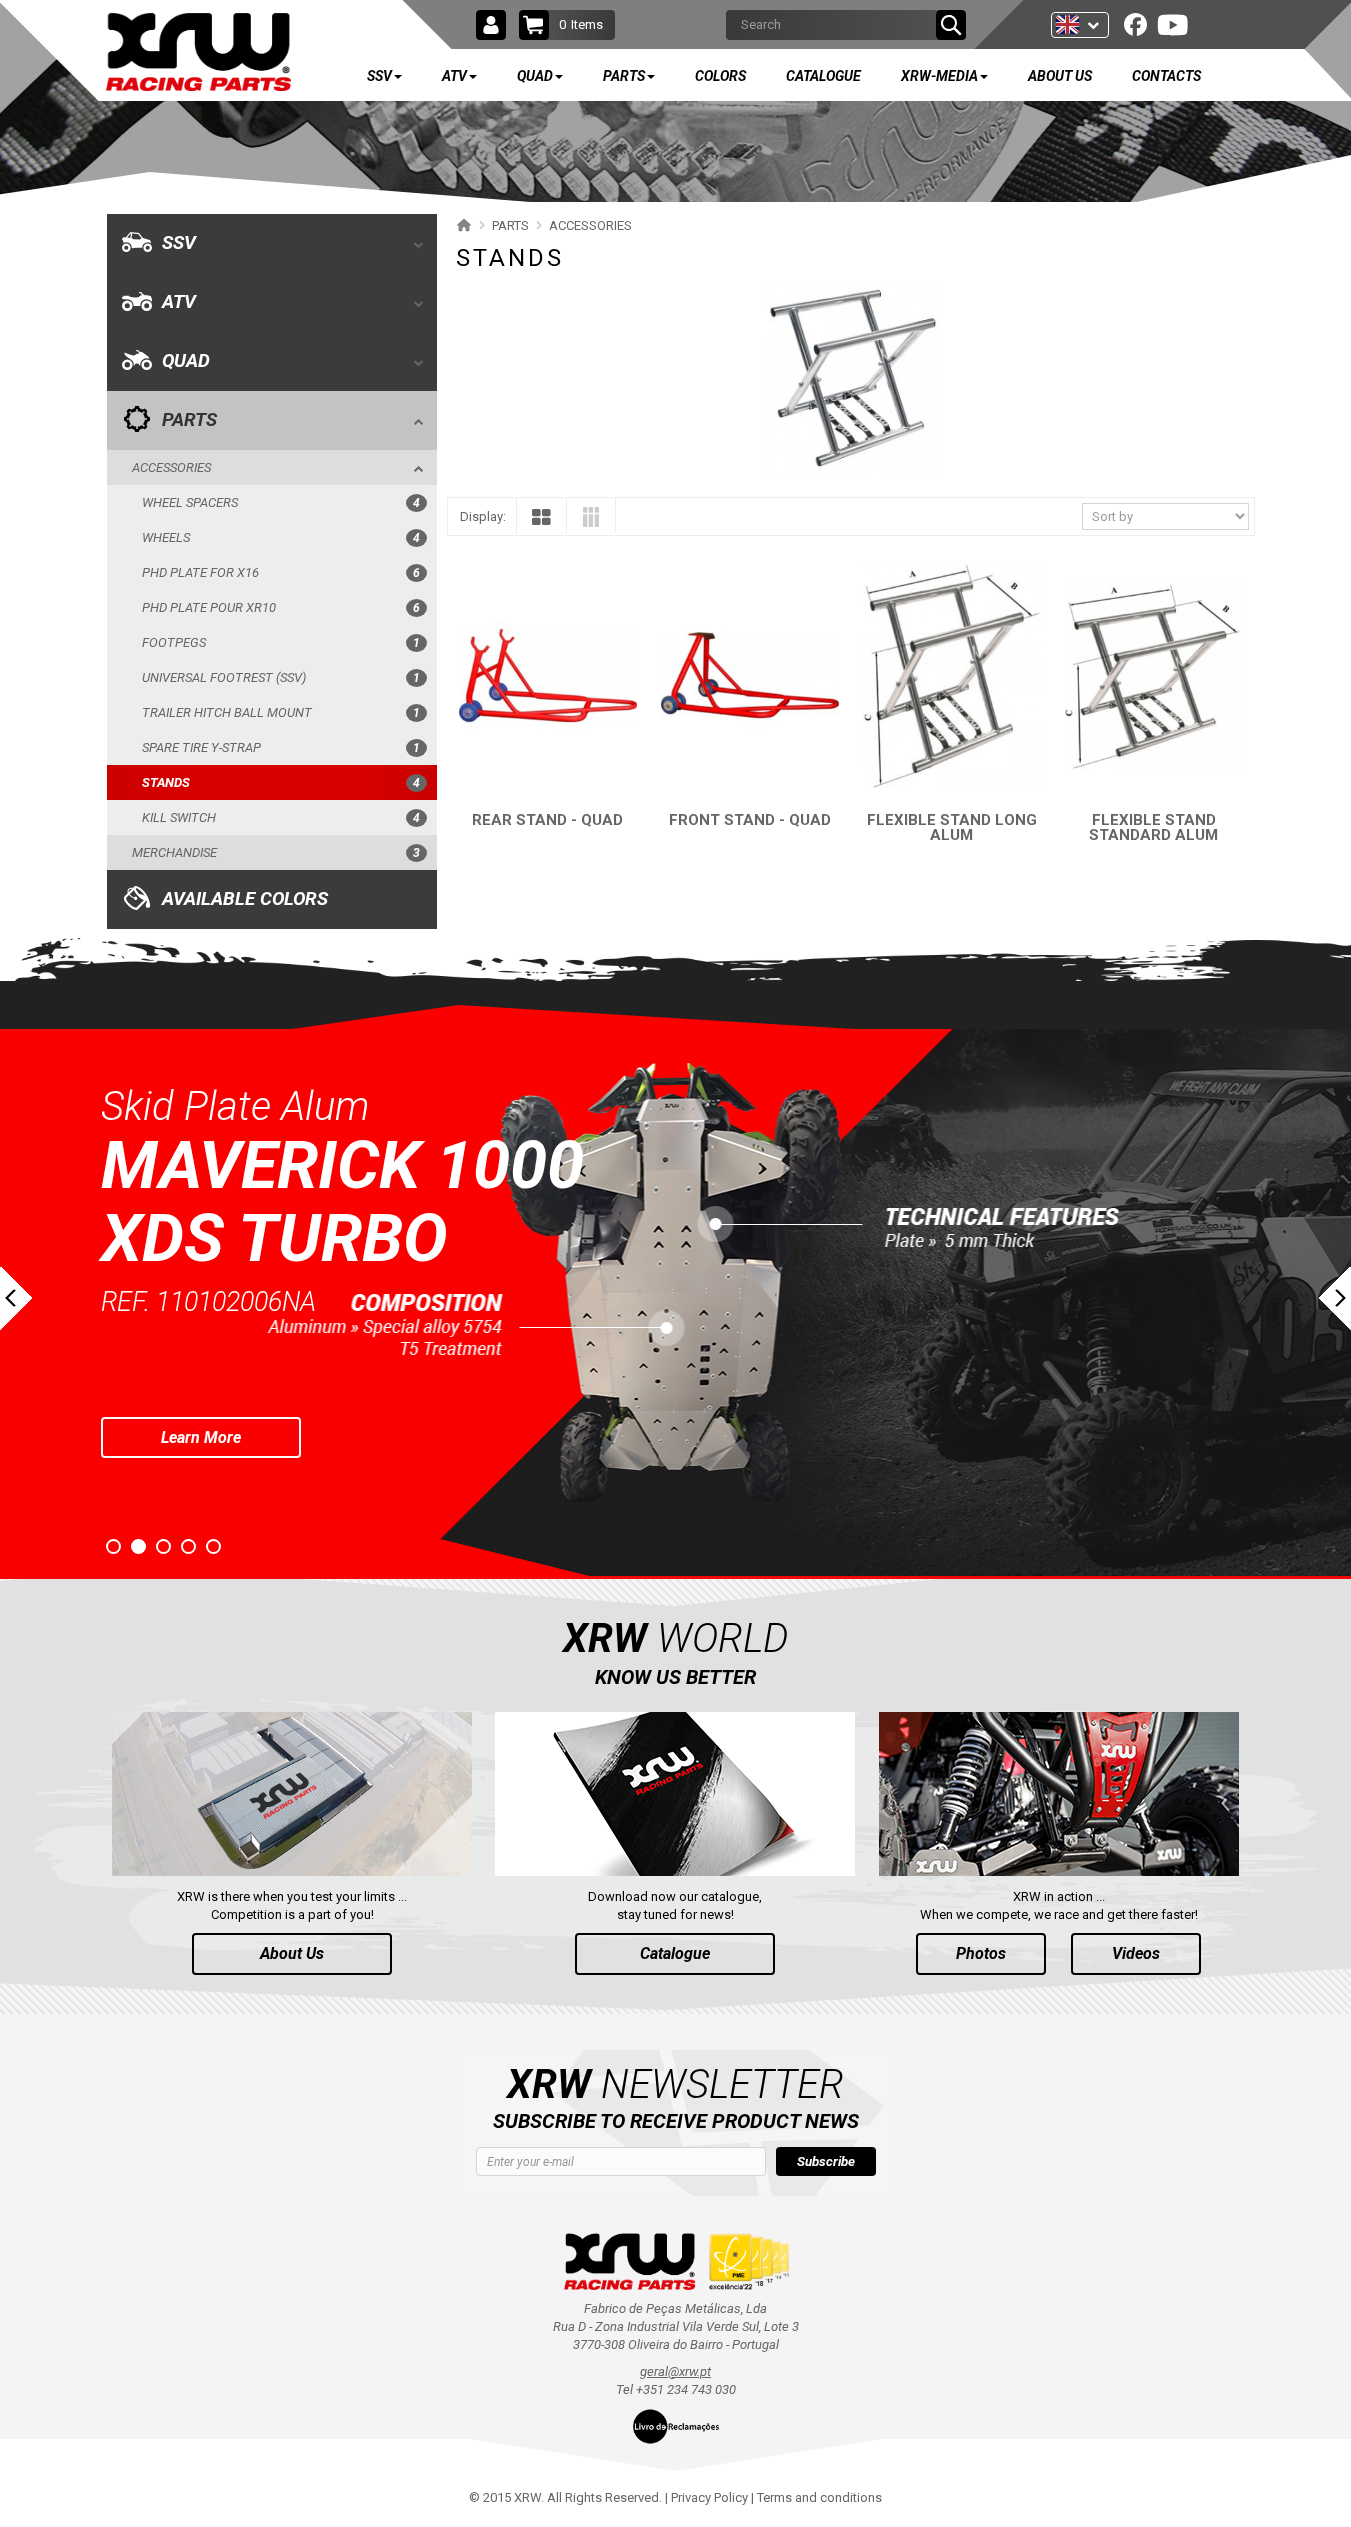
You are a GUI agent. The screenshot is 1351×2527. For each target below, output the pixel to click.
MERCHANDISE (276, 852)
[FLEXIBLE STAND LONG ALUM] (952, 675)
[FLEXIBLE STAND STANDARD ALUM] (1154, 675)
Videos (1136, 1953)
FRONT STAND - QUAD (750, 820)
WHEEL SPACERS (281, 502)
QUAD (186, 361)
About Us (292, 1953)
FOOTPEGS (281, 642)
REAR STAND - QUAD (547, 820)
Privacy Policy (709, 2497)
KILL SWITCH (281, 817)
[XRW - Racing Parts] (198, 52)
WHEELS (281, 537)
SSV (179, 243)
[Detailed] (591, 520)
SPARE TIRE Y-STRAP (281, 747)
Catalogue (675, 1953)
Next (1335, 1298)
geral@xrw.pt (675, 2371)
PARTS (189, 420)
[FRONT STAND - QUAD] (750, 675)
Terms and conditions (819, 2497)
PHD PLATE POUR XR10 (281, 607)
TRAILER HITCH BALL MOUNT (281, 712)
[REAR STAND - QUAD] (548, 675)
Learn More (302, 1363)
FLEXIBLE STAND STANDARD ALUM (1153, 827)
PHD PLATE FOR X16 (281, 572)
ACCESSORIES (171, 467)
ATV (179, 302)
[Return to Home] (461, 225)
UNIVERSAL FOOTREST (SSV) (281, 677)
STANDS (281, 782)
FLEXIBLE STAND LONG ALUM (952, 827)
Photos (981, 1953)
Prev (16, 1298)
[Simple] (541, 521)
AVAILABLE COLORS (245, 899)
